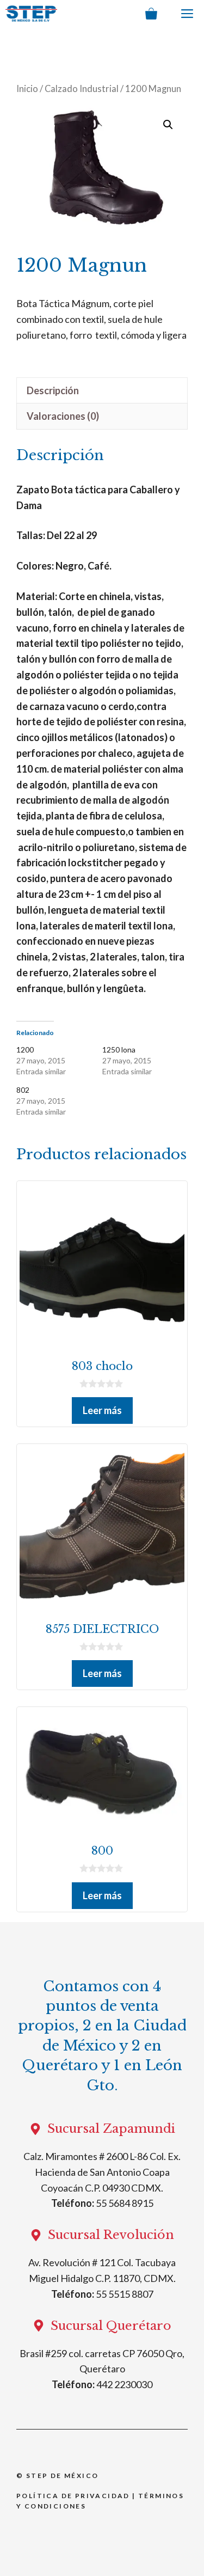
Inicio (27, 89)
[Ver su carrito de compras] (151, 14)
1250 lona (119, 1050)
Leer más (102, 1410)
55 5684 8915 (125, 2203)
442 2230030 (124, 2384)
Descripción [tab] (53, 390)
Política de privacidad (73, 2496)
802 (23, 1090)
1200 (25, 1050)
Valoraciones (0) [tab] (63, 416)
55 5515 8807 (125, 2294)
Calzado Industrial (82, 89)
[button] (168, 125)
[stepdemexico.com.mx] (31, 14)
